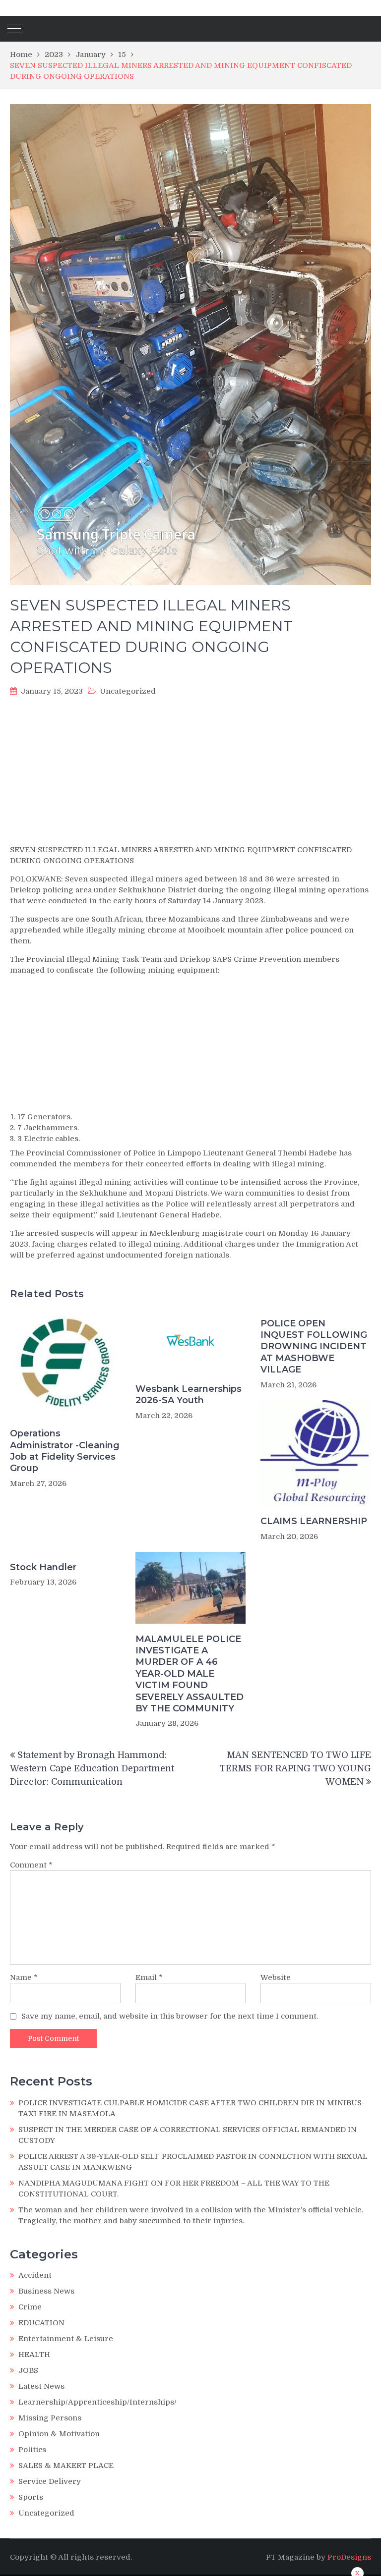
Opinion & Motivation (59, 2434)
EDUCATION (41, 2323)
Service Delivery (50, 2481)
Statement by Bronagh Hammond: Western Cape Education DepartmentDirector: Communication (92, 1768)
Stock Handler (43, 1567)
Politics (32, 2450)
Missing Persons (50, 2418)
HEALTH (34, 2355)
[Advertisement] (190, 773)
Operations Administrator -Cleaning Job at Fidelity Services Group (65, 1451)
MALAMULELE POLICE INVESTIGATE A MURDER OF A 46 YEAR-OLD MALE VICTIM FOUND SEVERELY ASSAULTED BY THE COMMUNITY (190, 1674)
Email (149, 1977)
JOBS (28, 2370)
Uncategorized (128, 691)
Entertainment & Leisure (66, 2339)
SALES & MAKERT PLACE (66, 2466)
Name (24, 1977)
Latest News (41, 2386)
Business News (46, 2291)
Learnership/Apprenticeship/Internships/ (97, 2402)
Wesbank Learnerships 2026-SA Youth (189, 1395)
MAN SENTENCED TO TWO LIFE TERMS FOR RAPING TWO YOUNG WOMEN (295, 1768)
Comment (31, 1865)
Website (276, 1977)
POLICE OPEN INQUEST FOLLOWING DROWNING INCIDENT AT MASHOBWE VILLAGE (314, 1347)
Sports (31, 2497)
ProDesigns (349, 2557)
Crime (30, 2307)
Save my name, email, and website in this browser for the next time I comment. (170, 2016)
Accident (35, 2275)
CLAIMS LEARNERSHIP (314, 1521)
